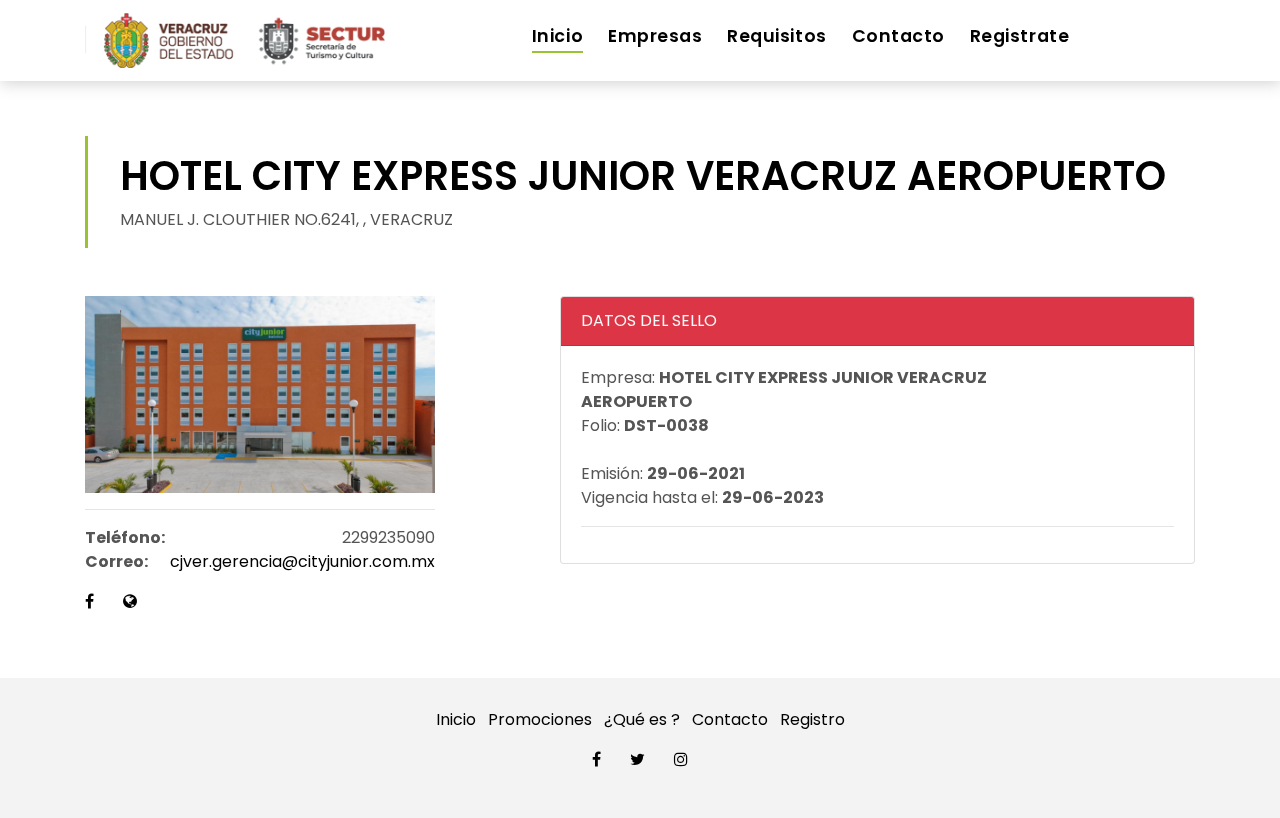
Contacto (898, 36)
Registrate (1019, 36)
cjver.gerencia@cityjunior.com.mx (302, 561)
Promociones (540, 719)
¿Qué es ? (642, 719)
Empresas (655, 36)
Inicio (557, 36)
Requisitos (776, 36)
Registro (812, 719)
